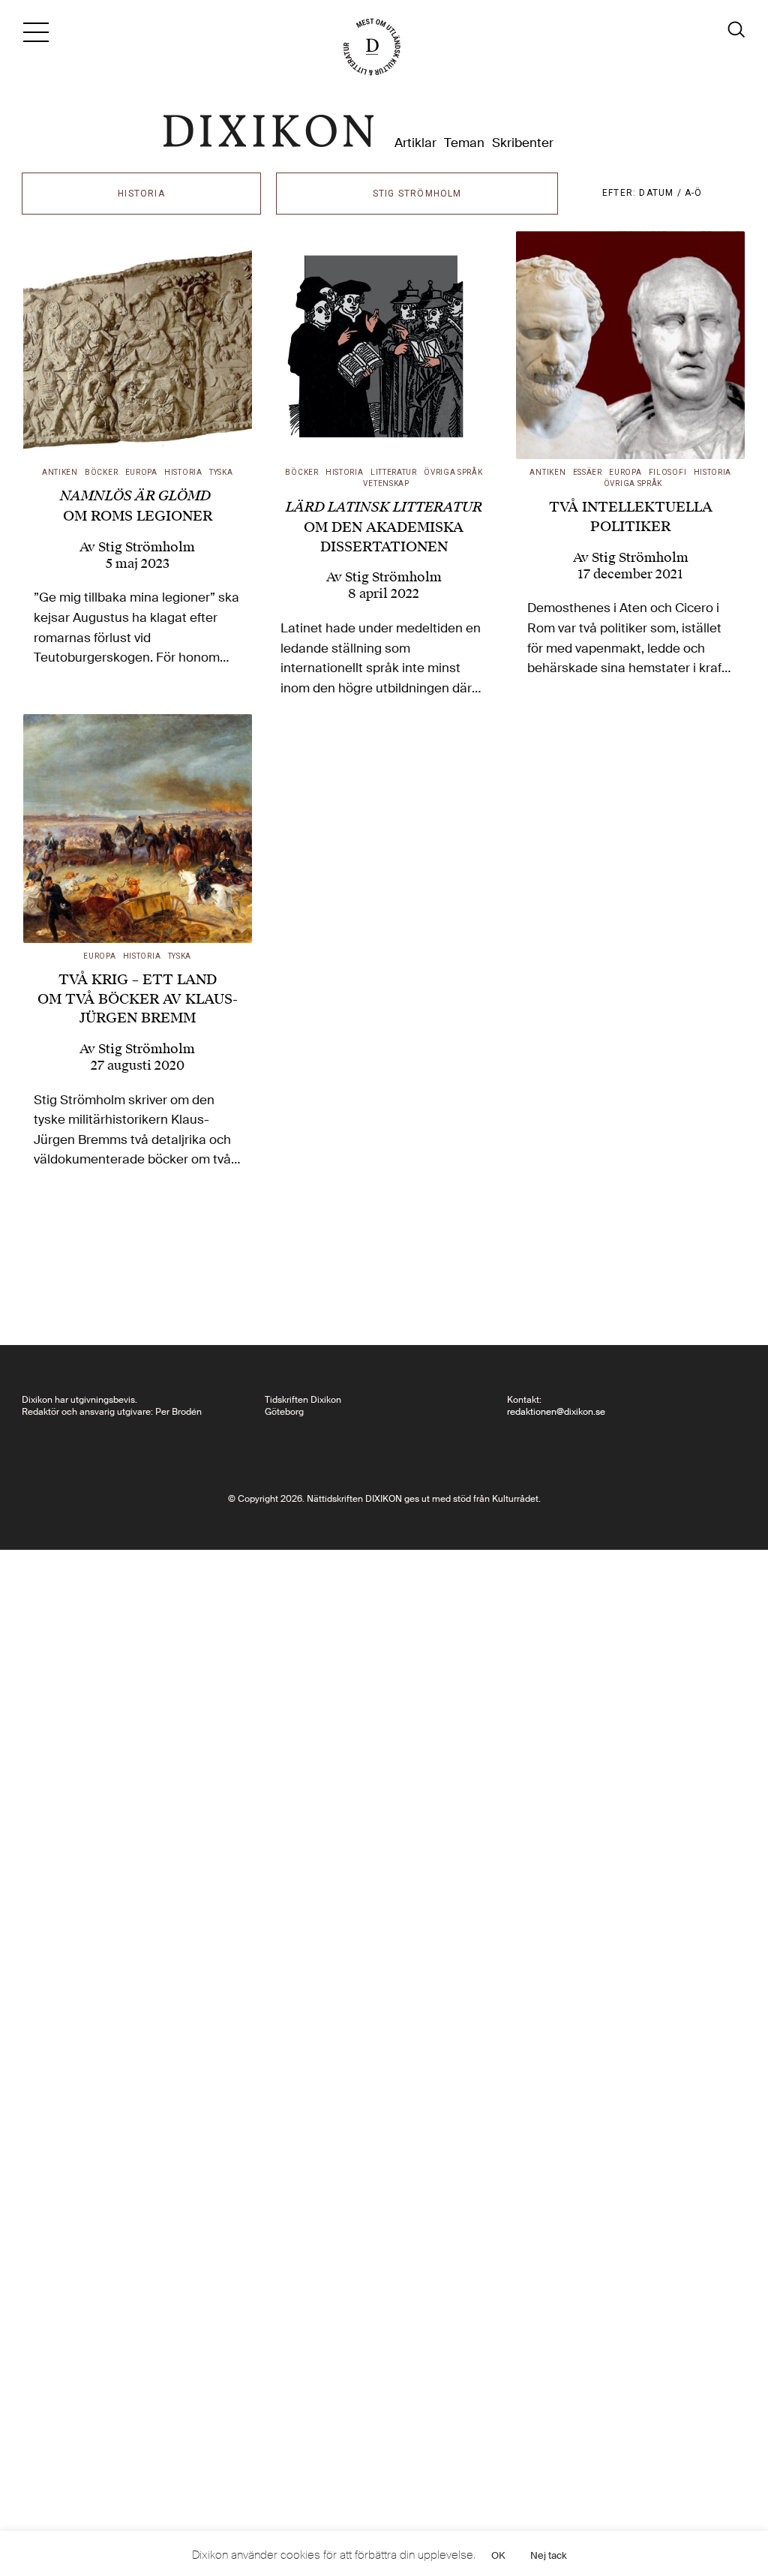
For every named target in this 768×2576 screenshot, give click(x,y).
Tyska (221, 472)
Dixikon (268, 131)
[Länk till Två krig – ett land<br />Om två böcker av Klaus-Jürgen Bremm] (138, 829)
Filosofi (668, 472)
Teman (464, 143)
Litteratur (394, 472)
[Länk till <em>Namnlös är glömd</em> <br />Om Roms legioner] (138, 345)
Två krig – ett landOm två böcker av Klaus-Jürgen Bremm (138, 998)
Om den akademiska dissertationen (384, 526)
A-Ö (694, 193)
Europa (141, 472)
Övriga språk (453, 472)
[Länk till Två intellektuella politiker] (630, 345)
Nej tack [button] (549, 2555)
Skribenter (523, 143)
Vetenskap (386, 483)
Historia (183, 472)
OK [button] (498, 2555)
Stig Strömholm (147, 547)
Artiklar (415, 143)
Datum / (662, 193)
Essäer (588, 472)
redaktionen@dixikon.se (556, 1412)
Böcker (101, 472)
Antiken (60, 472)
